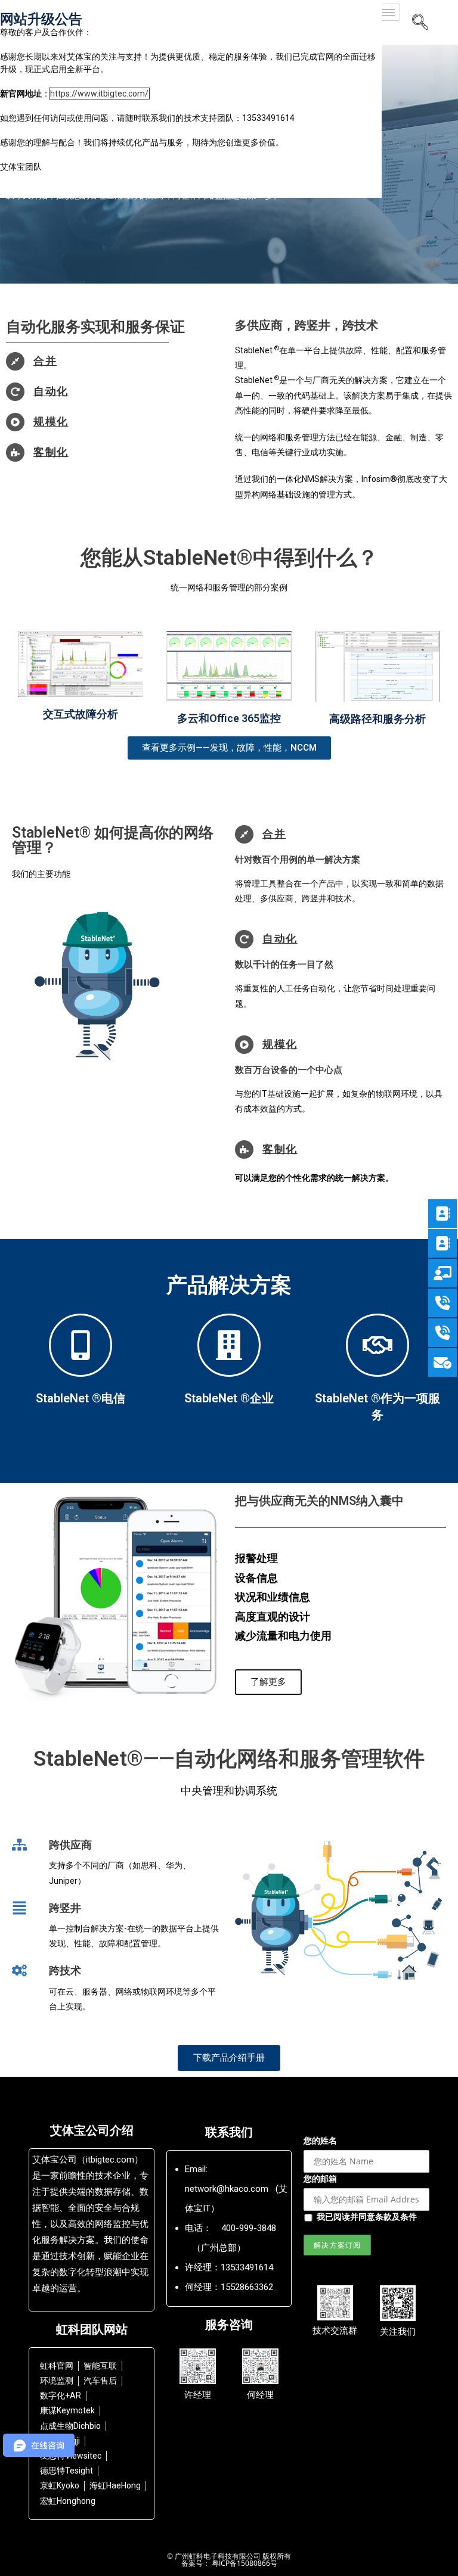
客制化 (51, 452)
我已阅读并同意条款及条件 (367, 2216)
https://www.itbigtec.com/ (99, 94)
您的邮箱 (320, 2178)
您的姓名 (320, 2140)
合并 (45, 361)
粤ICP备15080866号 (244, 2563)
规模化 (51, 421)
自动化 (51, 391)
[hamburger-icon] (387, 12)
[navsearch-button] (420, 23)
